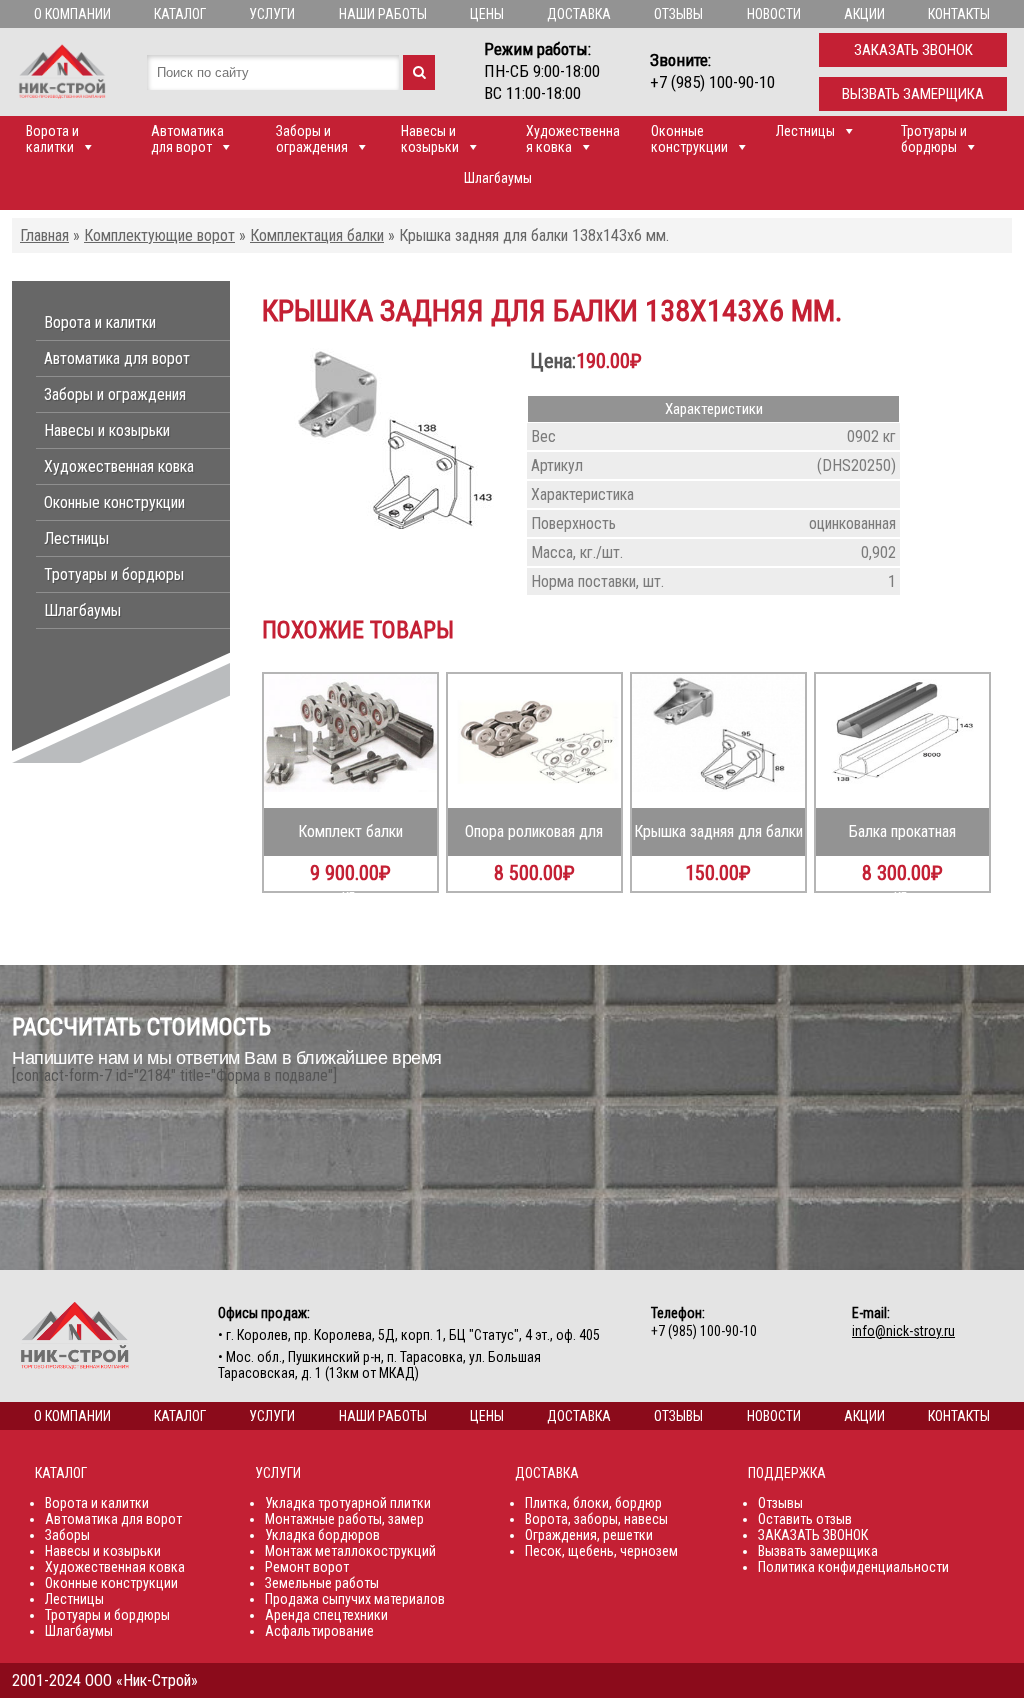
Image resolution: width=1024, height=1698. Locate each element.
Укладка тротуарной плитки (348, 1503)
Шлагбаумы (498, 178)
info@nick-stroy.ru (903, 1331)
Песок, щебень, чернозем (601, 1551)
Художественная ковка (573, 139)
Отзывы (678, 14)
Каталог (180, 14)
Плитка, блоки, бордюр (593, 1503)
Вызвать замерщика (913, 94)
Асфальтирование (319, 1631)
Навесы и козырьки (430, 139)
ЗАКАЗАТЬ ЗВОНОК (813, 1535)
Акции (864, 14)
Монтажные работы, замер (344, 1519)
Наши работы (383, 14)
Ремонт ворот (307, 1567)
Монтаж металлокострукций (350, 1551)
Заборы (67, 1535)
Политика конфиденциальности (853, 1567)
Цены (487, 14)
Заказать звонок (913, 50)
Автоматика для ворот (187, 139)
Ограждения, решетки (589, 1535)
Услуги (272, 14)
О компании (72, 14)
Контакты (959, 14)
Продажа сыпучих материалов (355, 1599)
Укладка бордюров (322, 1535)
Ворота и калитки (52, 139)
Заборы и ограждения (312, 139)
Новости (774, 14)
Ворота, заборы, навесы (596, 1519)
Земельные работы (322, 1583)
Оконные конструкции (689, 139)
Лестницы (805, 131)
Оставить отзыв (805, 1519)
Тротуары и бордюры (934, 139)
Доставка (579, 14)
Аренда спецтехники (326, 1615)
